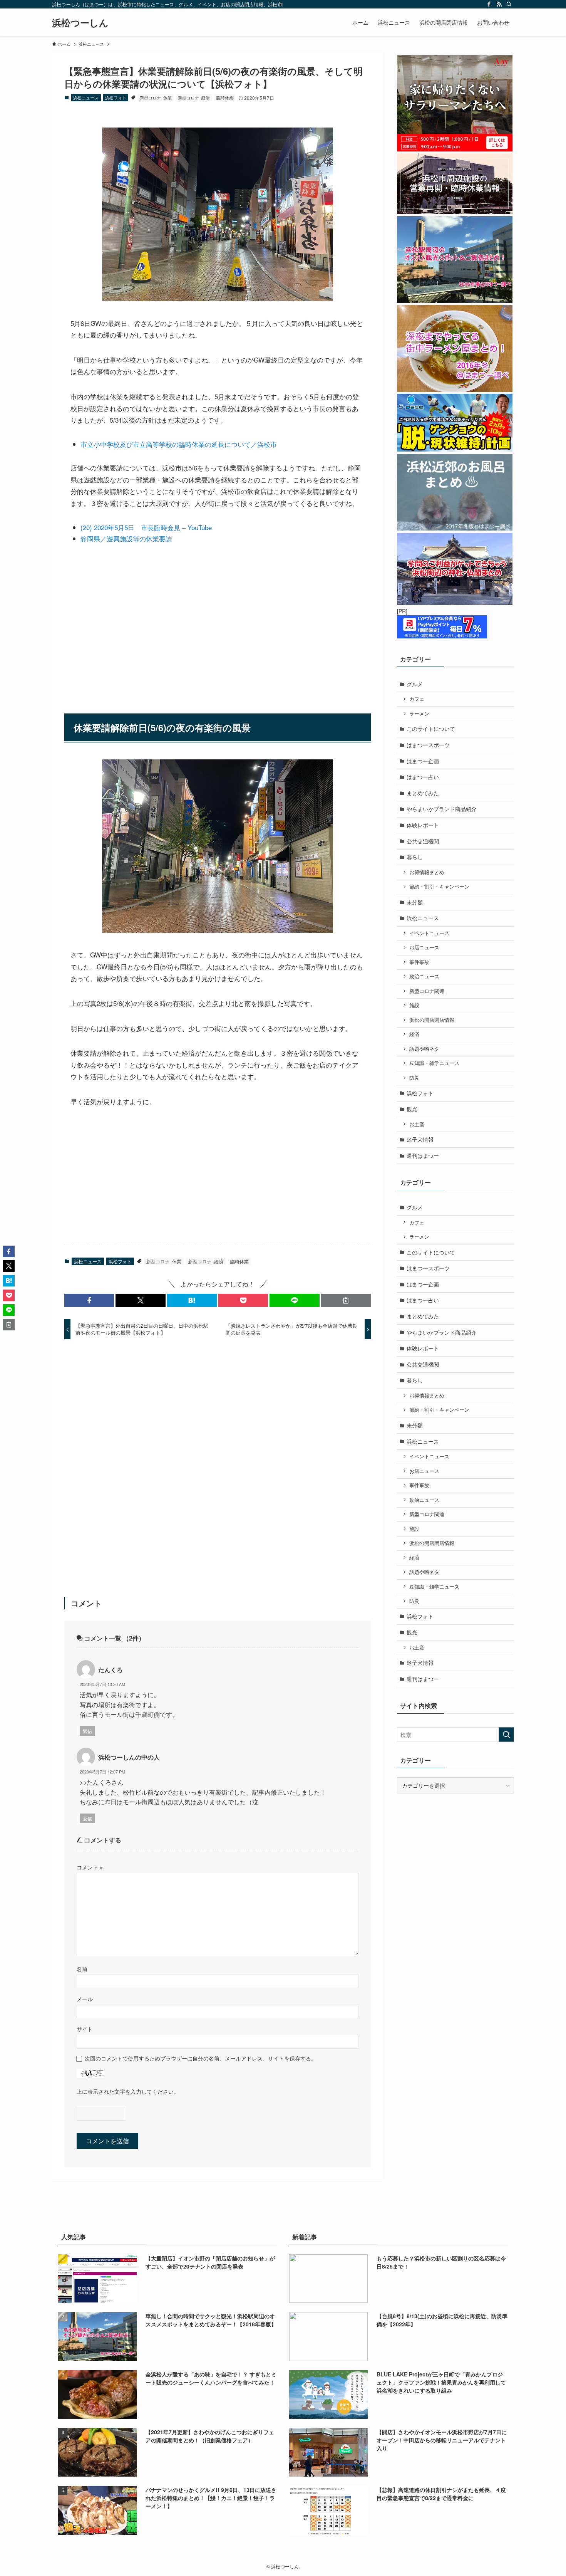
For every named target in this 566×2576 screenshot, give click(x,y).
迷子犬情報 (420, 1139)
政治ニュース (424, 976)
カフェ (417, 699)
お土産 (417, 1124)
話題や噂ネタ (424, 1049)
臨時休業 (225, 97)
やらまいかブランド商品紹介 (442, 809)
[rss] (499, 4)
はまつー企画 (423, 761)
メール (85, 1999)
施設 (414, 1005)
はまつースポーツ (428, 745)
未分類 (415, 902)
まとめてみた (423, 793)
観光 (412, 1109)
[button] (89, 1300)
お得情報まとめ (427, 872)
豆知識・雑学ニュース (434, 1063)
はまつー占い (423, 777)
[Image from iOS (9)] (218, 298)
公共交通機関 (423, 841)
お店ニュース (424, 947)
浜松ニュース (86, 97)
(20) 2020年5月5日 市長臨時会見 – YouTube (146, 527)
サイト (85, 2029)
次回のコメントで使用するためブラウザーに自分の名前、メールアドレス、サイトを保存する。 (201, 2058)
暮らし (415, 857)
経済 (414, 1034)
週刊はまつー (423, 1155)
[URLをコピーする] (346, 1300)
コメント (90, 1867)
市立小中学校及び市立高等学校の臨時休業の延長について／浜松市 (179, 444)
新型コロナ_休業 (156, 97)
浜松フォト (116, 97)
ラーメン (419, 714)
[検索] (509, 4)
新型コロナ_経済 (194, 97)
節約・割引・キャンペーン (439, 887)
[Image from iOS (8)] (218, 930)
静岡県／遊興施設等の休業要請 (126, 538)
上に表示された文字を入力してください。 (128, 2091)
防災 (414, 1078)
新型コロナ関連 (427, 991)
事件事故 (419, 962)
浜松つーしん (80, 22)
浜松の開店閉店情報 (432, 1020)
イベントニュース (429, 933)
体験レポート (423, 825)
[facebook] (489, 4)
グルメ (415, 684)
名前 (82, 1969)
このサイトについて (431, 729)
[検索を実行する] (506, 1735)
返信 (87, 1731)
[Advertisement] (218, 624)
